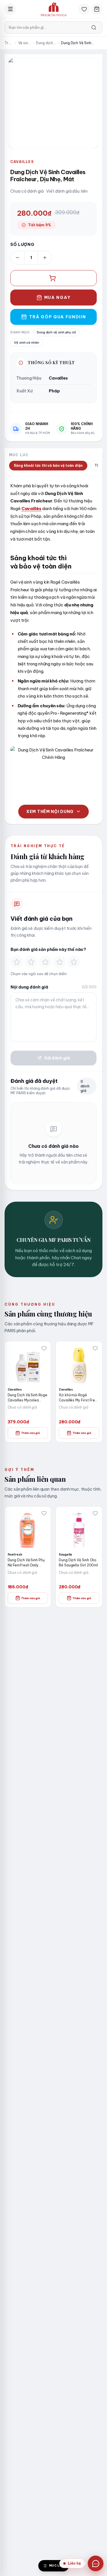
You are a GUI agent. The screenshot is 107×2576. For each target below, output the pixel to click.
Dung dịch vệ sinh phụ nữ (45, 43)
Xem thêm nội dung (50, 812)
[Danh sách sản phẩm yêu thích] (84, 9)
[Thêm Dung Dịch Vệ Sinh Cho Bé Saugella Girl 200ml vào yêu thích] (95, 1513)
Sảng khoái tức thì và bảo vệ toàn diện (48, 465)
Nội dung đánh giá (29, 987)
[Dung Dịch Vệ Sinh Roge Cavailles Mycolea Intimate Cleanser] (28, 1364)
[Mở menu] (10, 9)
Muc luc (57, 2566)
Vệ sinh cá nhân (24, 43)
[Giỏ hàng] (97, 9)
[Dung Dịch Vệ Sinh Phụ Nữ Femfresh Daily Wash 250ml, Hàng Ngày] (28, 1530)
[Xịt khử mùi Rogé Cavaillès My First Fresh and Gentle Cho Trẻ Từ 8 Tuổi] (79, 1364)
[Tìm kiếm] (94, 27)
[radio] (17, 962)
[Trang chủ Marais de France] (54, 9)
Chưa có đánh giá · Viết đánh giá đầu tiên (49, 191)
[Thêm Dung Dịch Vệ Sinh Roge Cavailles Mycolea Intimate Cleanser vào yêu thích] (44, 1348)
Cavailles (22, 162)
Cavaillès (31, 509)
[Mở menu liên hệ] (96, 2563)
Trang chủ (9, 43)
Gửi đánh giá (57, 1058)
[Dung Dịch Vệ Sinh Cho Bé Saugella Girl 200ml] (79, 1530)
